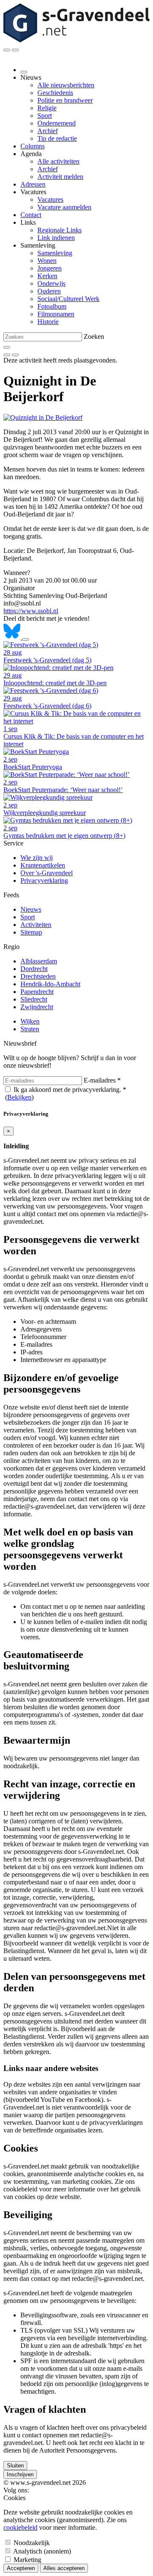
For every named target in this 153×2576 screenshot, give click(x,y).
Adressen (33, 184)
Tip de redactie (57, 138)
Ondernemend (57, 123)
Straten (30, 1029)
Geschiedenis (55, 93)
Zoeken (94, 336)
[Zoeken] (7, 347)
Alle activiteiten (58, 161)
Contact (31, 215)
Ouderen (49, 291)
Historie (48, 322)
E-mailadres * (102, 1080)
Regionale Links (59, 230)
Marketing (27, 2560)
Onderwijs (51, 283)
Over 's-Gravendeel (47, 873)
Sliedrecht (34, 999)
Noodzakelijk (32, 2543)
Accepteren (21, 2568)
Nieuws (31, 909)
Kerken (47, 276)
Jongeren (50, 268)
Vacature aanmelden (64, 207)
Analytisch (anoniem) (42, 2551)
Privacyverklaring (44, 881)
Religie (47, 108)
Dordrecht (34, 969)
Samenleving (55, 253)
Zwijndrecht (37, 1007)
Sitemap (31, 932)
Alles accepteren (64, 2568)
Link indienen (56, 238)
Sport (45, 116)
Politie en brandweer (65, 100)
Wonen (47, 261)
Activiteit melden (60, 177)
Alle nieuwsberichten (66, 85)
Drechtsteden (38, 976)
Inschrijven (20, 2474)
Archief (48, 131)
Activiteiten (36, 925)
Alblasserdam (39, 961)
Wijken (30, 1021)
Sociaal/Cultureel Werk (68, 299)
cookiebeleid (20, 2527)
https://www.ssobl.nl (31, 611)
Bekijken (19, 1097)
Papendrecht (37, 992)
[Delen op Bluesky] (13, 637)
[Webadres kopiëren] (25, 639)
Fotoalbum (52, 306)
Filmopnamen (56, 314)
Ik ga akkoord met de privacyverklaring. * (70, 1090)
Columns (33, 146)
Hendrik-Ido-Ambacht (50, 984)
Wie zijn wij (37, 858)
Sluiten (15, 2466)
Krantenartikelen (43, 865)
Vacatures (50, 200)
